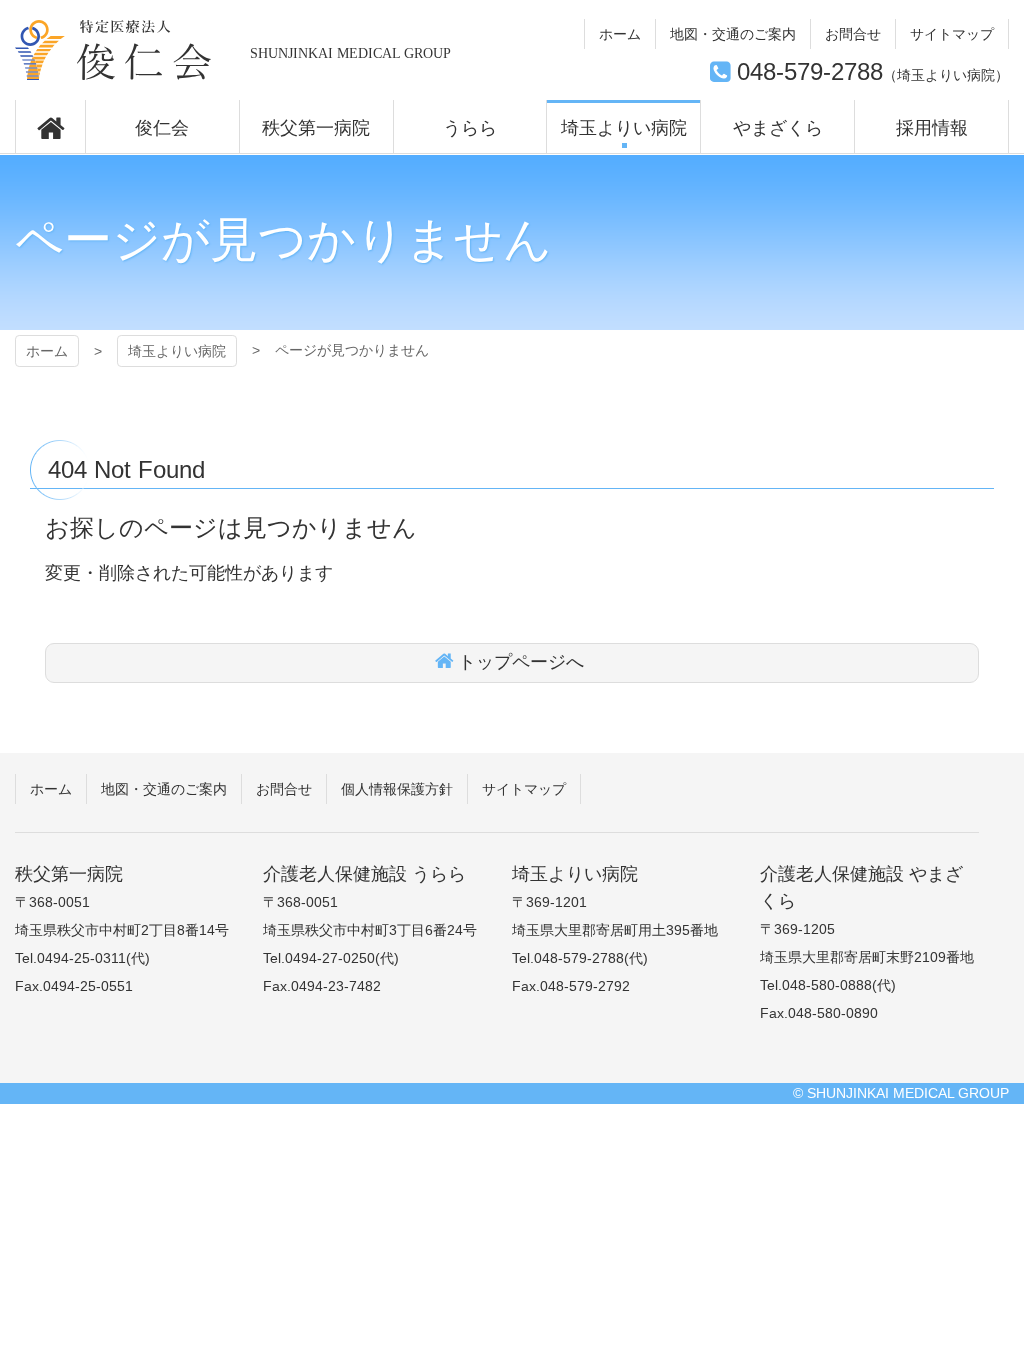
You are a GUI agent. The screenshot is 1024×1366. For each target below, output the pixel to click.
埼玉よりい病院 (113, 50)
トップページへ (521, 662)
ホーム (47, 351)
